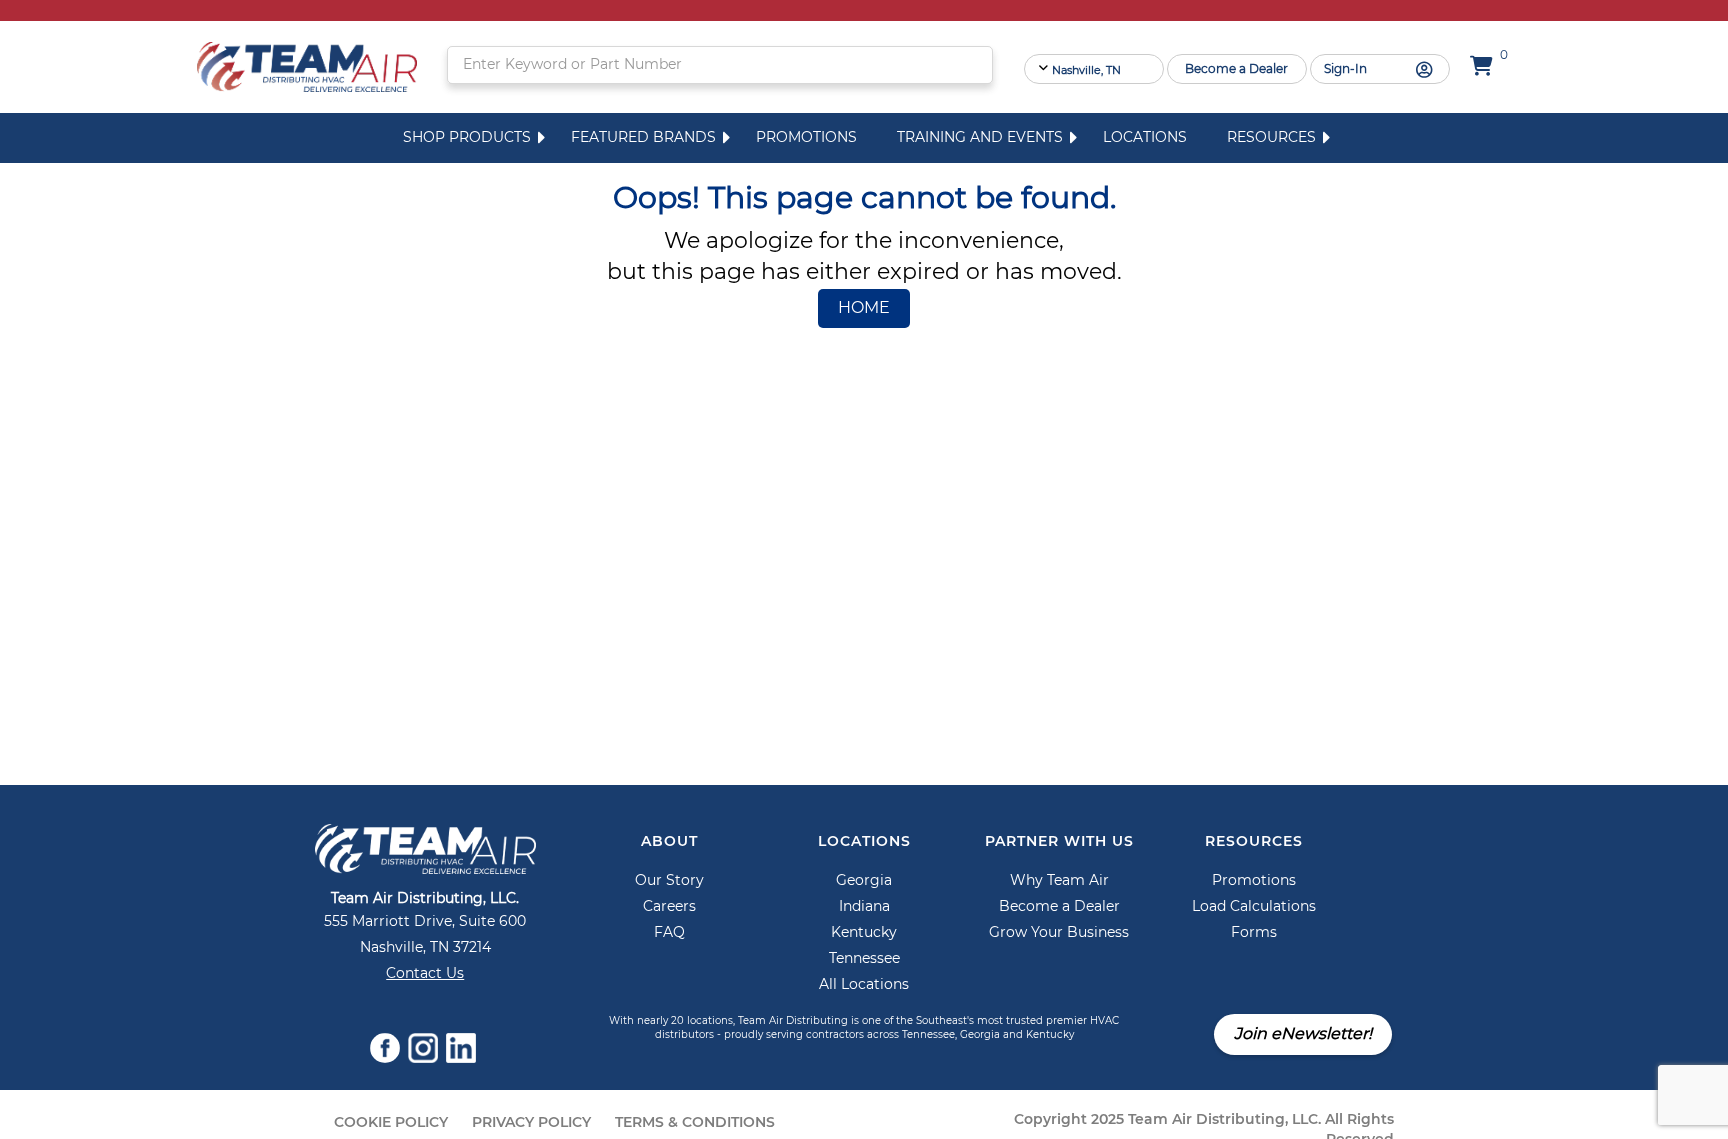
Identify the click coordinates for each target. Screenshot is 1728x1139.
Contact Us (425, 974)
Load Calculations (1254, 907)
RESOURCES (1254, 842)
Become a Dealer (1059, 907)
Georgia (864, 881)
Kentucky (864, 933)
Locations (1145, 138)
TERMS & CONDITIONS (695, 1123)
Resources (1271, 138)
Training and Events (980, 138)
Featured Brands (643, 138)
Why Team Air (1059, 881)
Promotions (806, 138)
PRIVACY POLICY (531, 1123)
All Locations (864, 985)
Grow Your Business (1059, 933)
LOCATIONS (864, 842)
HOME (864, 308)
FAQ (669, 933)
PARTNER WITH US (1059, 842)
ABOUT (669, 842)
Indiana (864, 907)
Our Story (669, 881)
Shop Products (467, 138)
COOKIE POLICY (391, 1123)
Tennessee (864, 959)
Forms (1254, 933)
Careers (669, 907)
